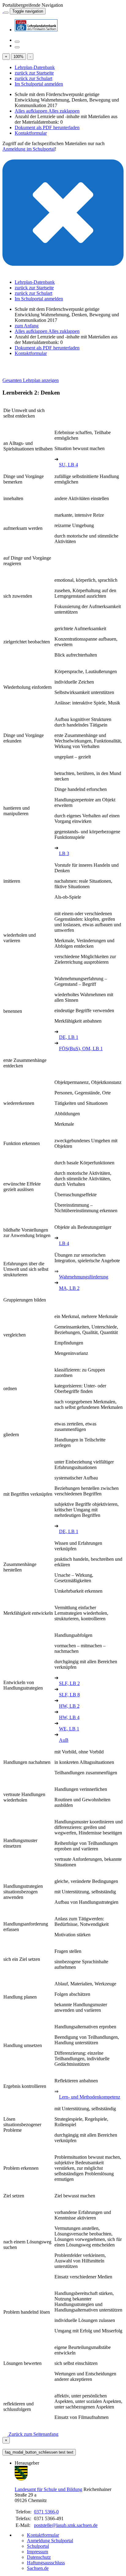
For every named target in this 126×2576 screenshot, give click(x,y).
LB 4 (64, 1243)
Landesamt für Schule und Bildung (48, 2489)
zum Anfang (27, 326)
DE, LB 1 (69, 1037)
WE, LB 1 (69, 1729)
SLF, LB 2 (69, 1683)
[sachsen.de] (3, 11)
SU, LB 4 (69, 465)
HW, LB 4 (69, 1717)
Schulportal (38, 2546)
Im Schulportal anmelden (39, 84)
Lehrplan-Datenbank (35, 67)
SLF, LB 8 (69, 1695)
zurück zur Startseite (34, 73)
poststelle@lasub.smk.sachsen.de (66, 2525)
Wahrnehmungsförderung (84, 1277)
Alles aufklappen (31, 111)
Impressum (37, 2552)
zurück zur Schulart (33, 78)
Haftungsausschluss (46, 2563)
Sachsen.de (38, 2568)
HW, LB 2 (69, 1706)
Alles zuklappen (64, 111)
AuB (64, 1740)
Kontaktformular (31, 133)
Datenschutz (39, 2557)
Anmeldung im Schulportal (29, 149)
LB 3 (64, 853)
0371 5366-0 (46, 2512)
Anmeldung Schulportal (50, 2541)
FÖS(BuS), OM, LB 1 (81, 1049)
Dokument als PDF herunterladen (47, 127)
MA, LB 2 (69, 1288)
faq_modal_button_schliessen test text (39, 2452)
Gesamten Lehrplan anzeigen (31, 380)
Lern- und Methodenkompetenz (90, 2097)
